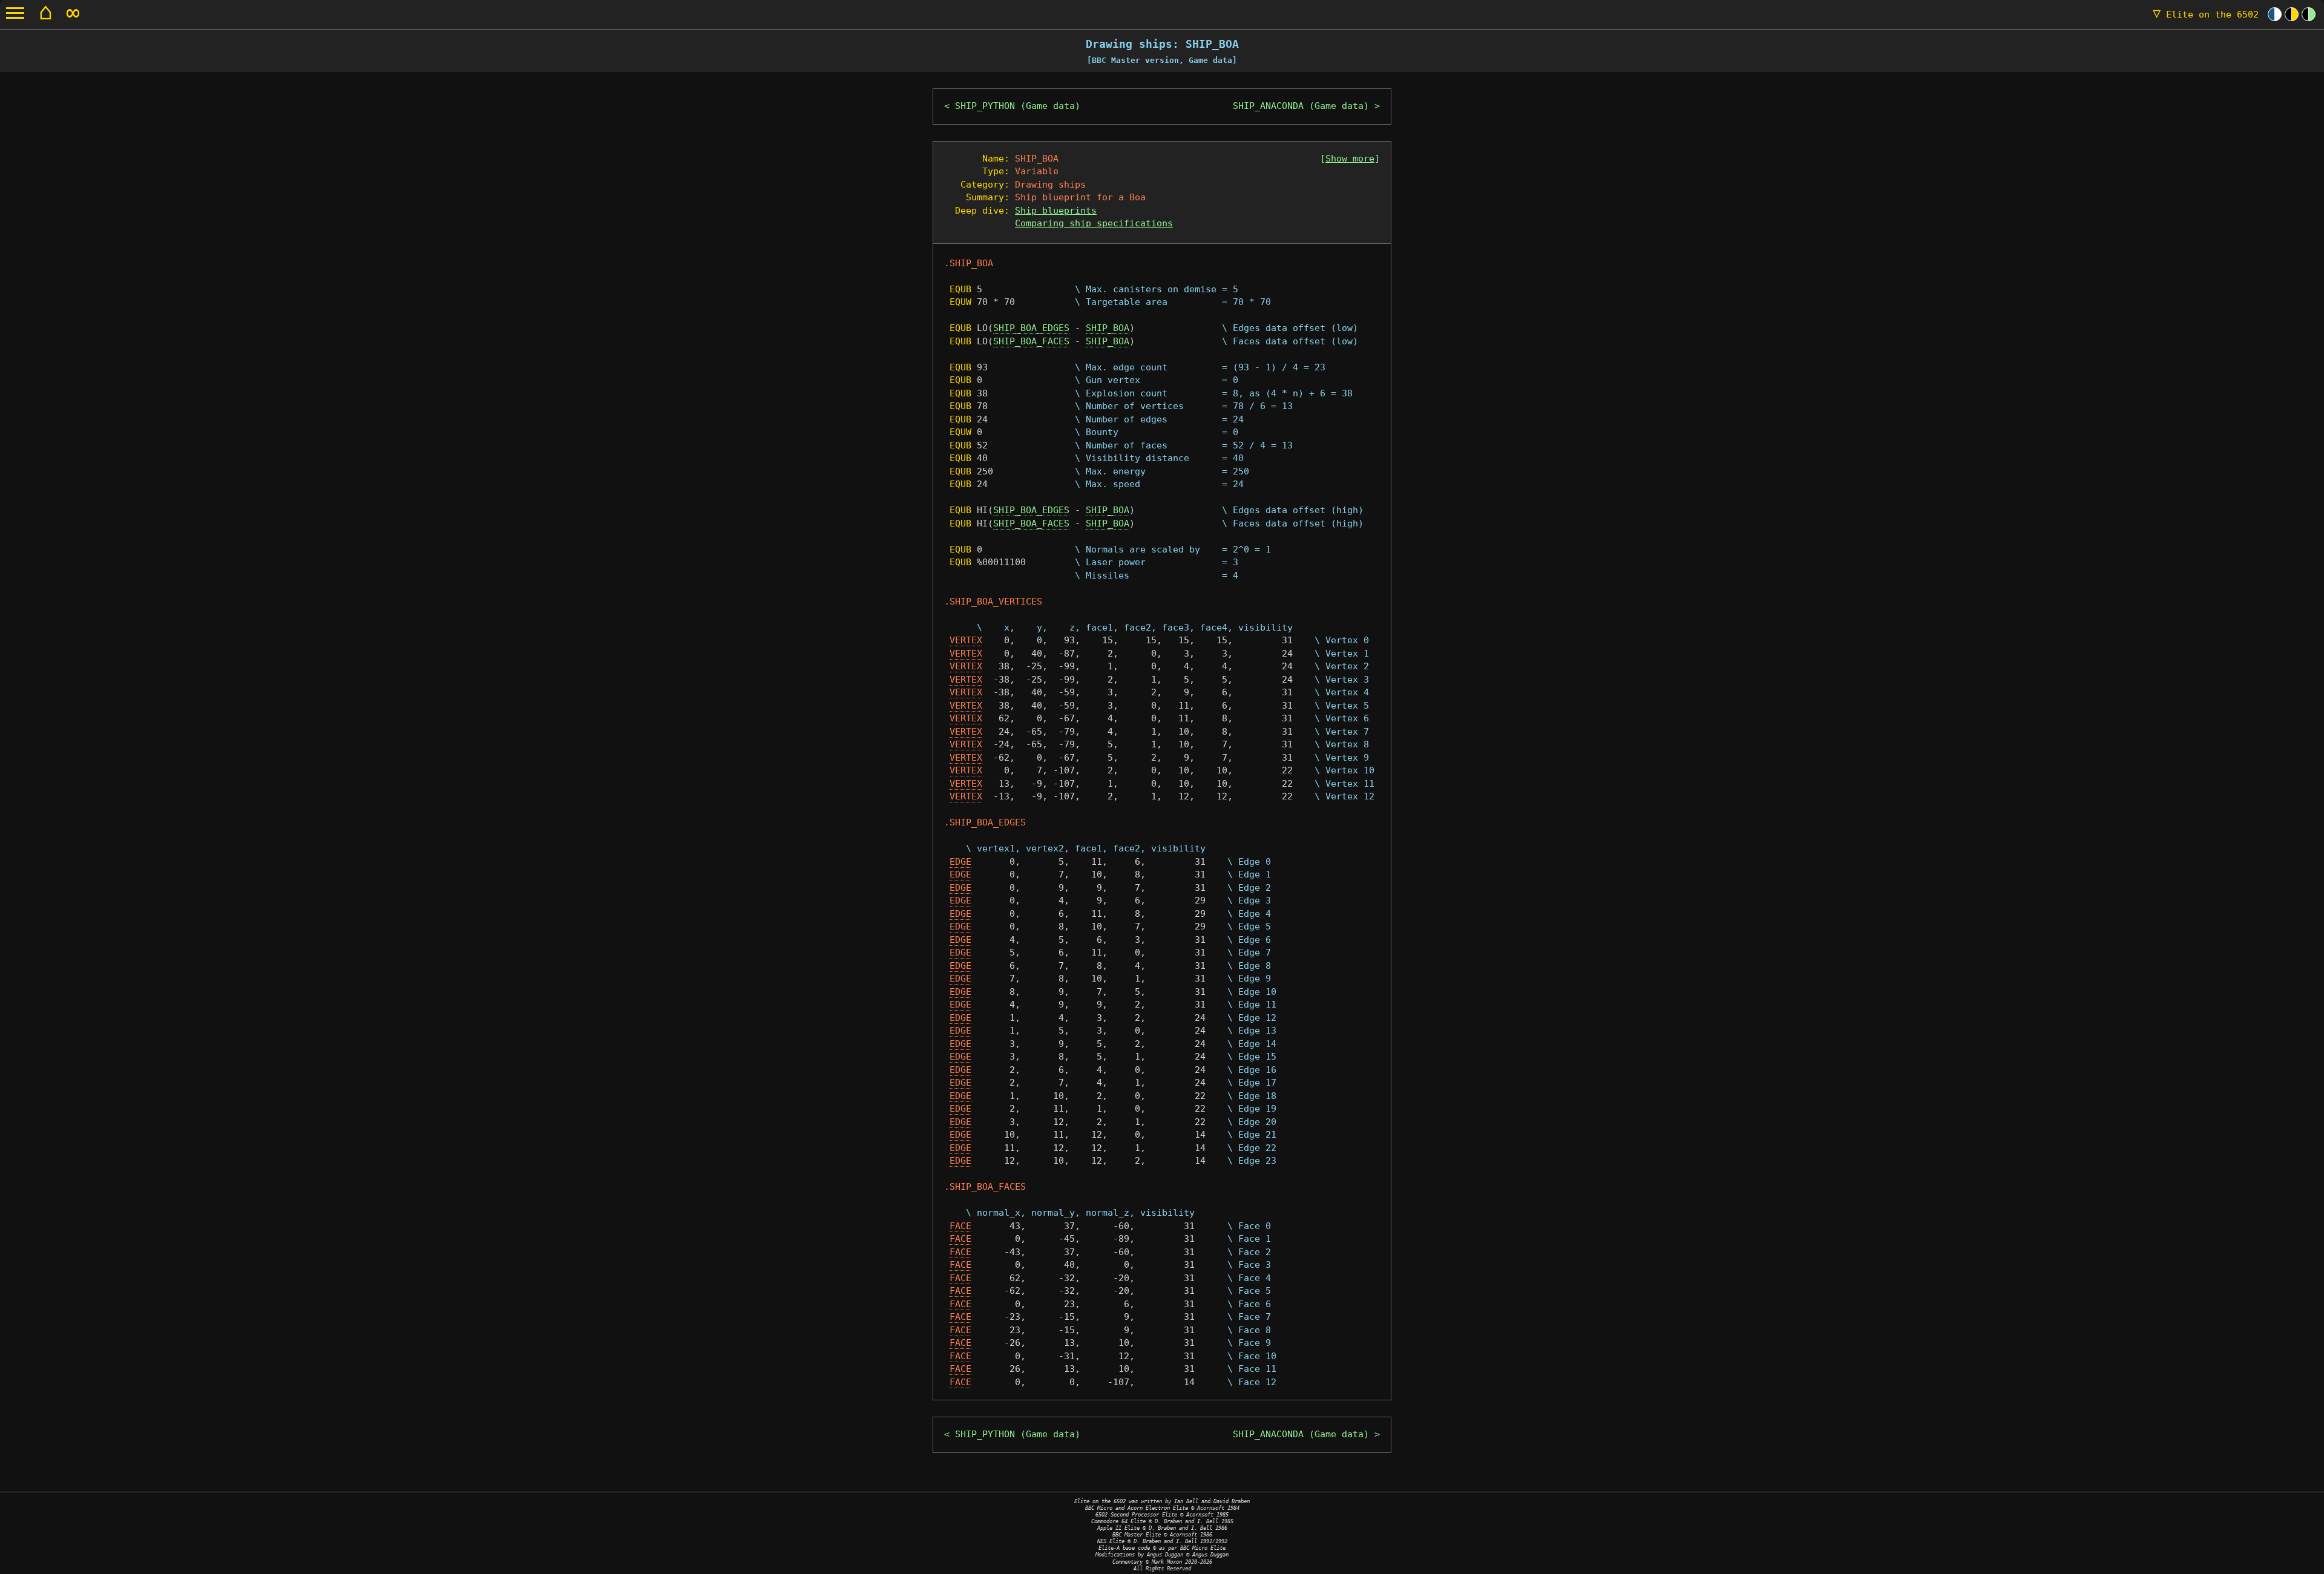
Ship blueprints (1056, 211)
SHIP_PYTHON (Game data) (1018, 106)
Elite (2206, 15)
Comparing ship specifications (1094, 223)
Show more (1350, 159)
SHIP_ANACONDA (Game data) (1301, 106)
